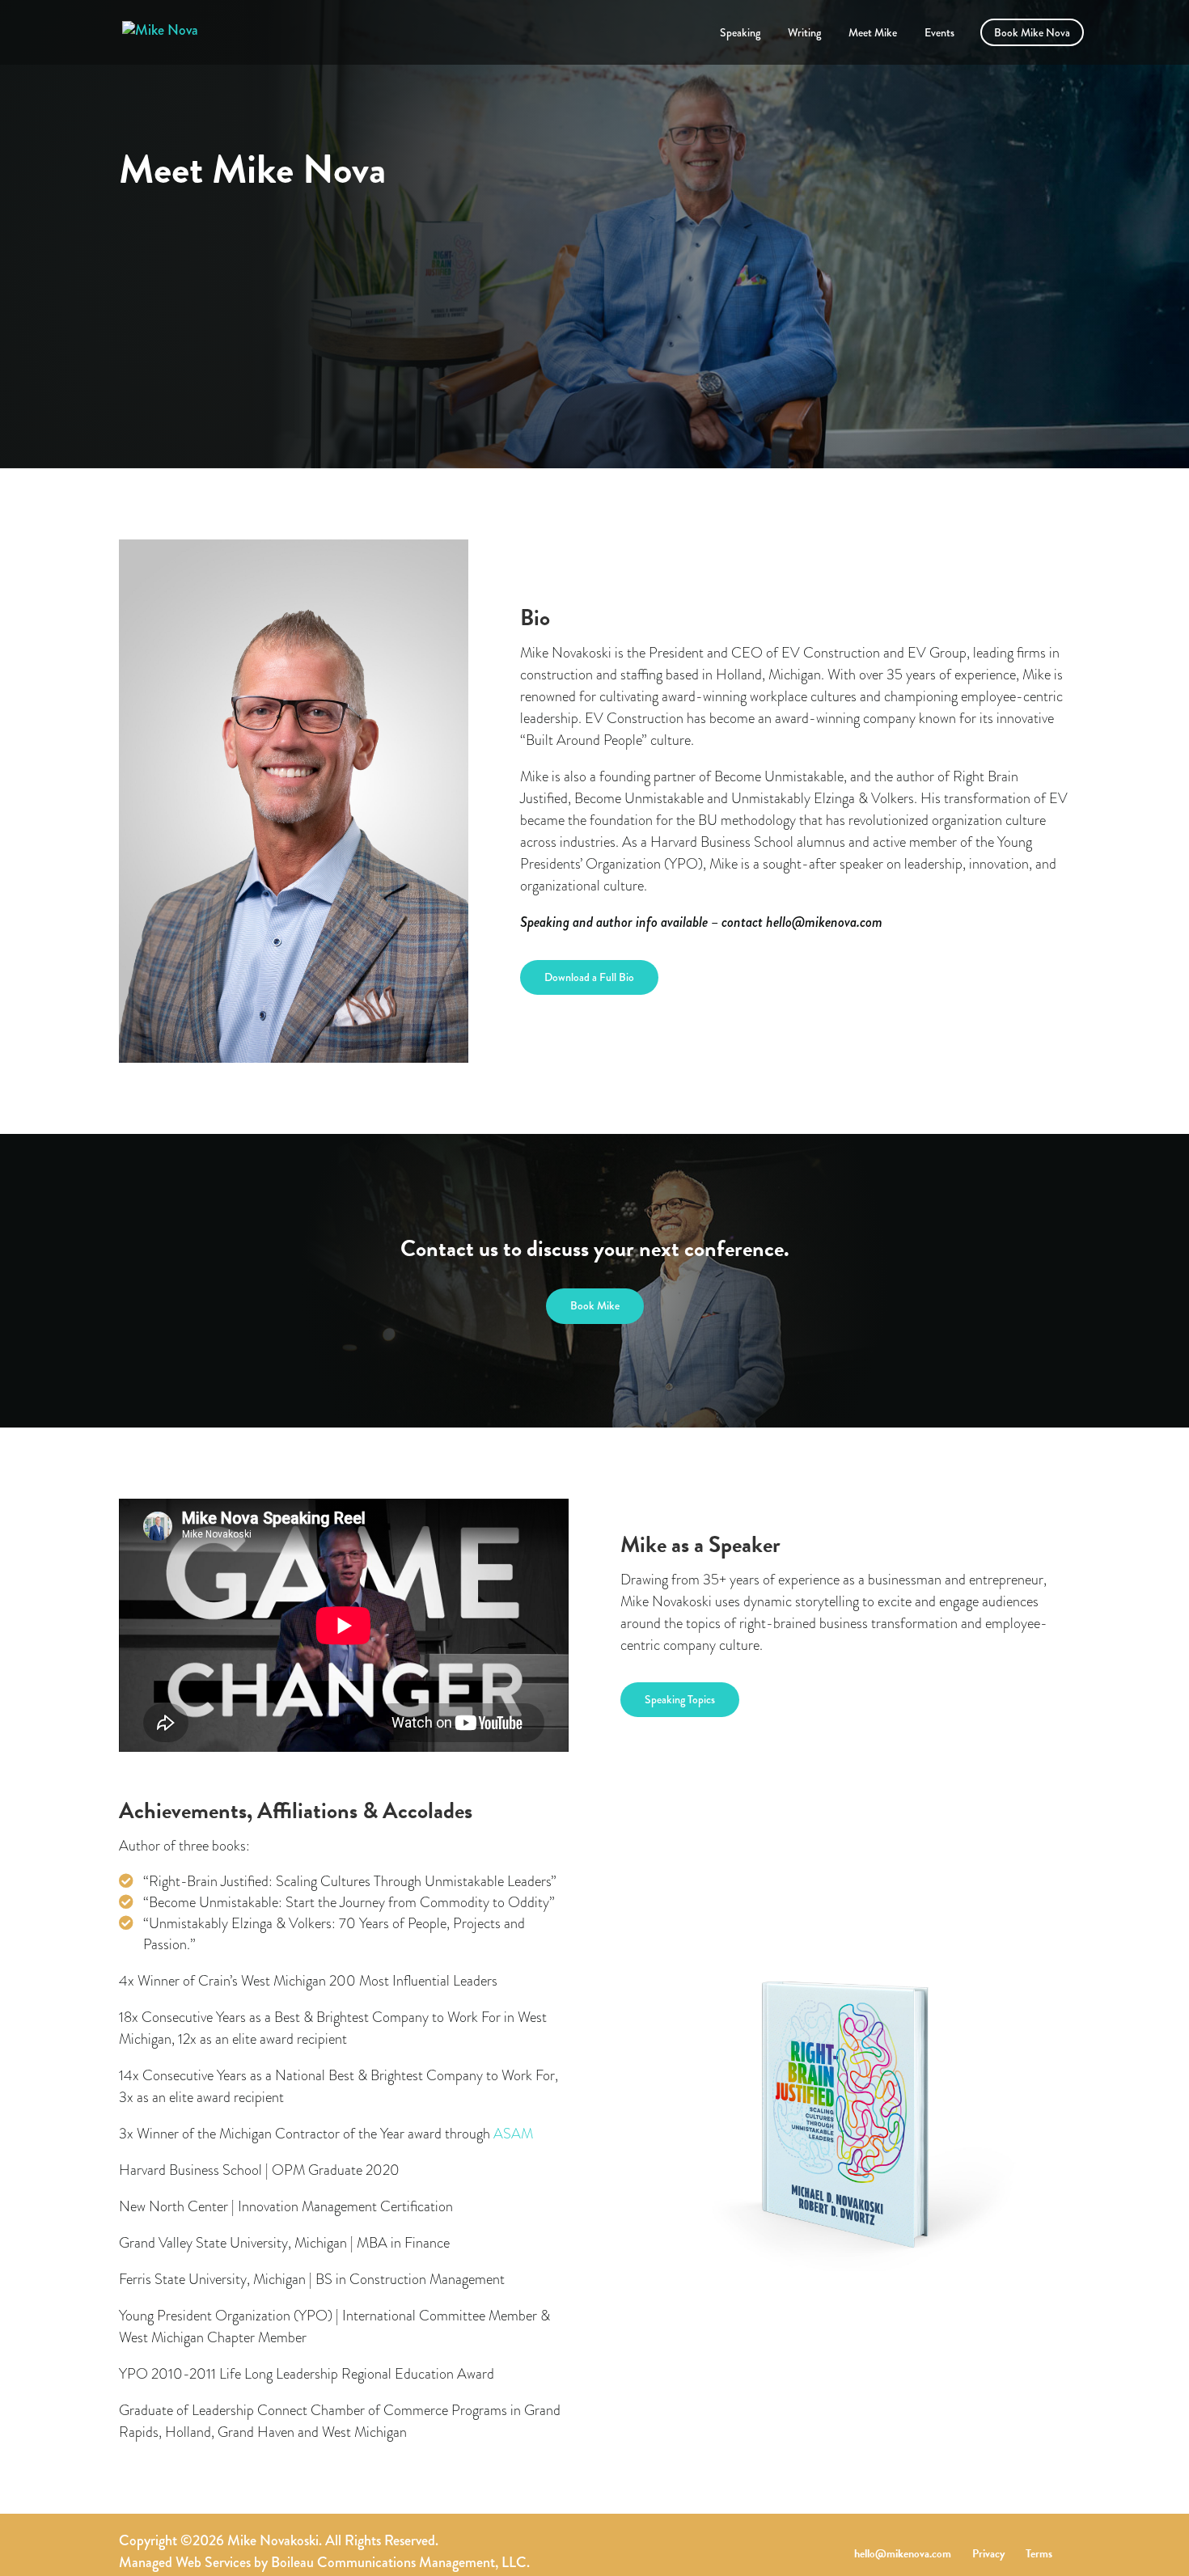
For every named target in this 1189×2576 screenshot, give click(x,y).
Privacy (988, 2554)
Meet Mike (873, 34)
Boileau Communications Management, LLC (399, 2562)
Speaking (740, 34)
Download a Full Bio (589, 977)
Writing (804, 34)
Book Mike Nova (1032, 34)
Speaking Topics (680, 1699)
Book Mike (595, 1305)
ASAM (513, 2133)
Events (939, 34)
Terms (1039, 2554)
